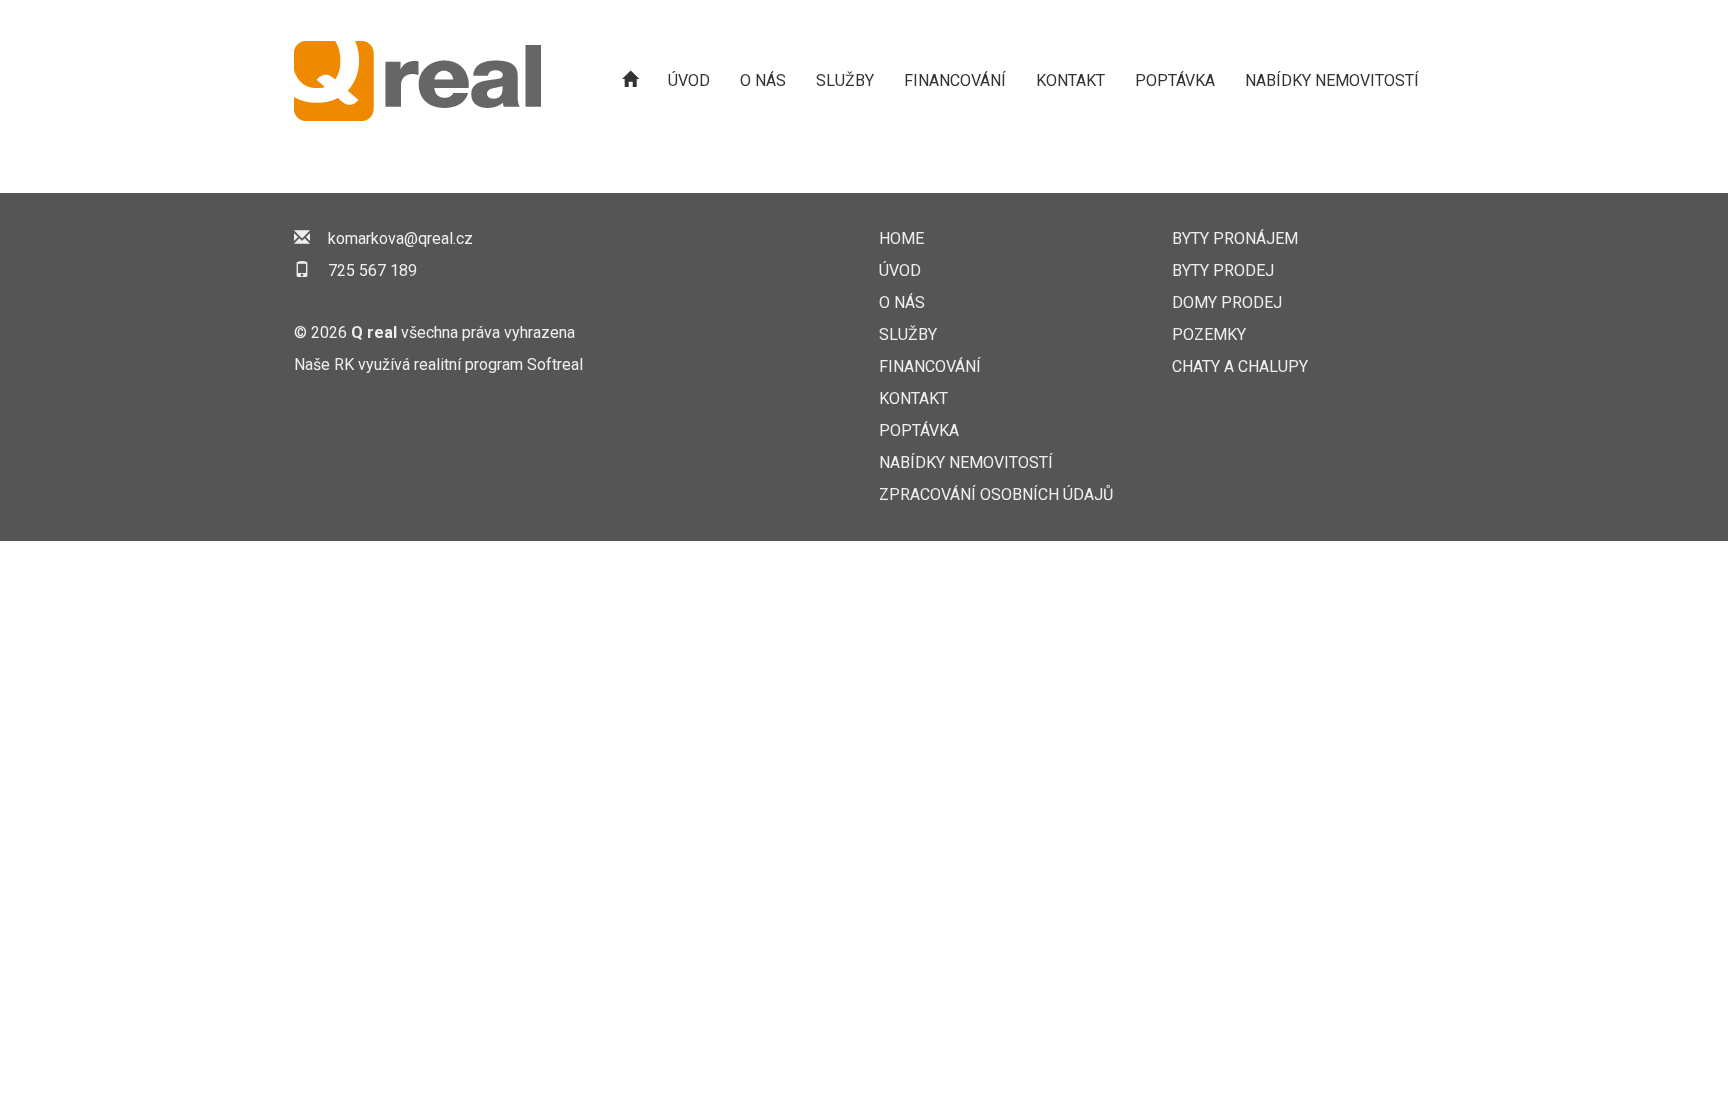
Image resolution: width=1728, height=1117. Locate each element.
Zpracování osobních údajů (996, 494)
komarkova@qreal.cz (400, 238)
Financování (955, 80)
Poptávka (1175, 80)
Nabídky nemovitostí (1332, 80)
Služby (845, 80)
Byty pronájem (1235, 238)
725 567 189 (372, 270)
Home (901, 238)
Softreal (555, 364)
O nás (763, 80)
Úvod (689, 80)
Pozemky (1209, 334)
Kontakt (1070, 80)
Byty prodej (1223, 270)
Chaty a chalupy (1240, 366)
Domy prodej (1227, 302)
